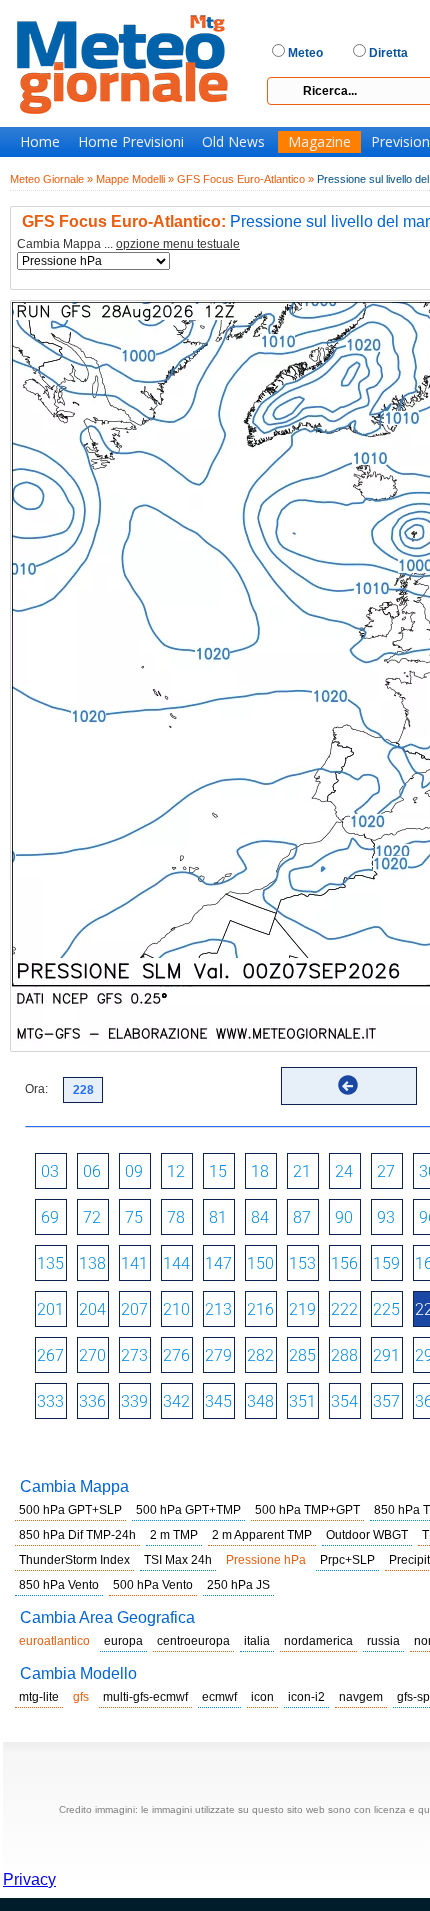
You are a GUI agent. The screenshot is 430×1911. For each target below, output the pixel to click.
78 (176, 1217)
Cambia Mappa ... (128, 244)
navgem (361, 1697)
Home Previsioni (131, 142)
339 (134, 1401)
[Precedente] (348, 1085)
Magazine (319, 142)
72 (92, 1217)
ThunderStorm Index (74, 1560)
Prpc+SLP (347, 1560)
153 (302, 1263)
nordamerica (318, 1641)
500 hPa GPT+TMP (188, 1510)
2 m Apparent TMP (262, 1535)
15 (218, 1171)
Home (40, 142)
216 (260, 1309)
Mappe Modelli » (135, 179)
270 (92, 1355)
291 (386, 1355)
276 (176, 1355)
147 (218, 1263)
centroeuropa (193, 1641)
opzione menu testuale (178, 244)
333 (50, 1401)
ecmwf (219, 1697)
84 (260, 1217)
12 (176, 1171)
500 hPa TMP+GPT (307, 1510)
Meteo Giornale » (51, 179)
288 (344, 1355)
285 (302, 1355)
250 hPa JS (238, 1585)
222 (344, 1309)
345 (218, 1401)
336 (92, 1401)
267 (50, 1355)
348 (260, 1401)
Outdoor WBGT (367, 1535)
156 (344, 1263)
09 (134, 1171)
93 (386, 1217)
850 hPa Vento (59, 1585)
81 (218, 1217)
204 (92, 1309)
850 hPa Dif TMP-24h (77, 1535)
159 (386, 1263)
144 (176, 1263)
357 (386, 1401)
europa (123, 1641)
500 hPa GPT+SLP (70, 1510)
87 (302, 1217)
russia (383, 1641)
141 (134, 1263)
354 (344, 1401)
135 (50, 1263)
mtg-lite (39, 1697)
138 (92, 1263)
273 (134, 1355)
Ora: (36, 1089)
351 (302, 1401)
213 (218, 1309)
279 (218, 1355)
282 (260, 1355)
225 (386, 1309)
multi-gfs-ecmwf (145, 1697)
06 (92, 1171)
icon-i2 (306, 1697)
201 (50, 1309)
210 (176, 1309)
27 (386, 1171)
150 (260, 1263)
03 (50, 1171)
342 (176, 1401)
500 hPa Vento (153, 1585)
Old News (233, 142)
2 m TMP (174, 1535)
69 (50, 1217)
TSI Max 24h (178, 1560)
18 (260, 1171)
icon (262, 1697)
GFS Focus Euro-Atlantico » (245, 179)
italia (257, 1641)
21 (302, 1171)
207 (134, 1309)
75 (134, 1217)
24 (344, 1171)
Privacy (29, 1879)
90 (344, 1217)
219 (302, 1309)
